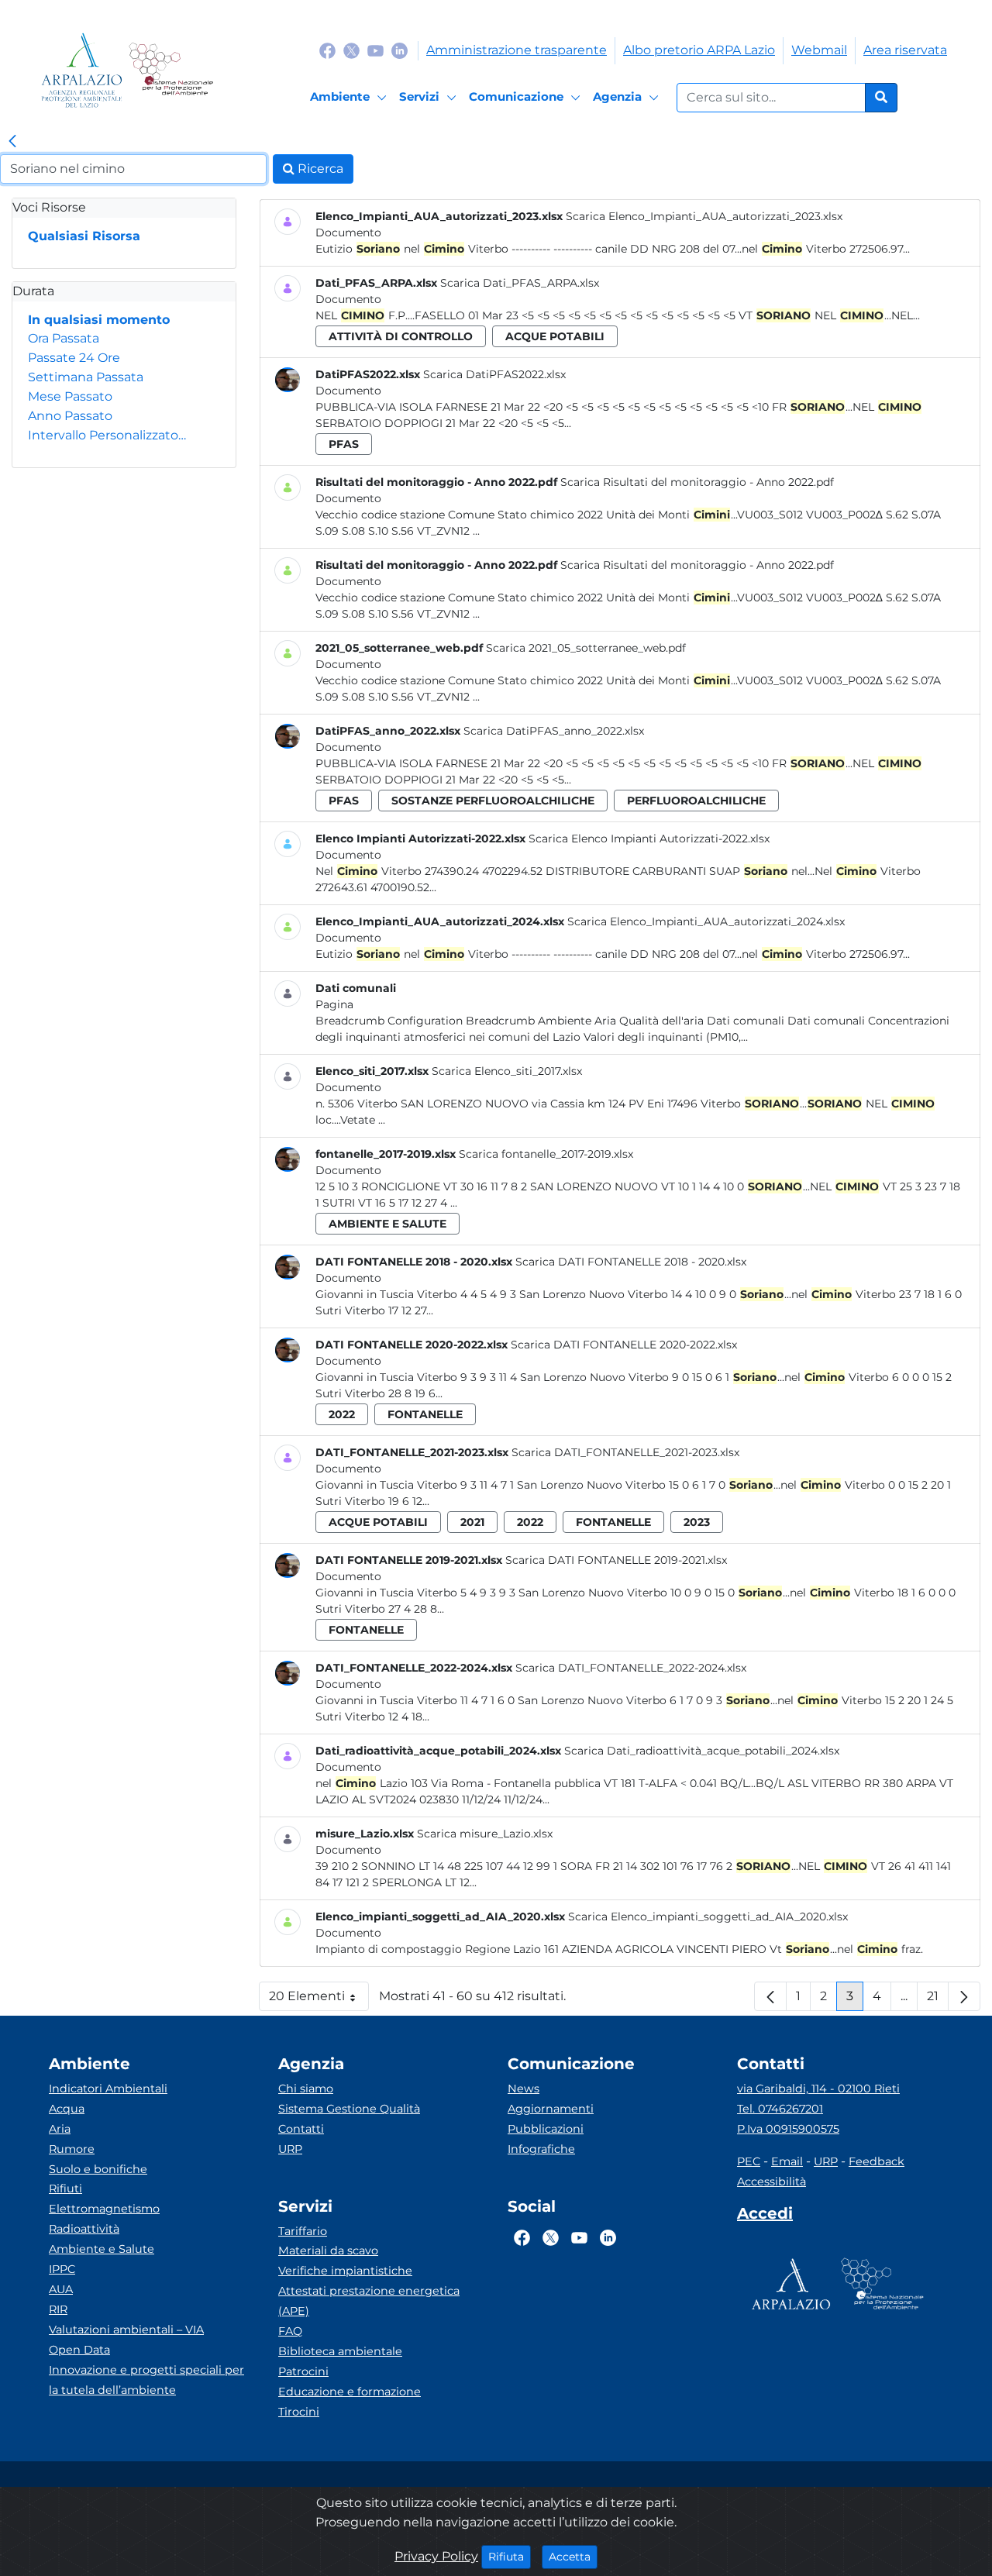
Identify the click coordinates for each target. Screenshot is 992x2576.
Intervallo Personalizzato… (107, 435)
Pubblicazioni (546, 2129)
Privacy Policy (436, 2556)
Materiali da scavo (328, 2251)
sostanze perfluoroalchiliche (493, 801)
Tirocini (299, 2412)
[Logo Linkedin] (400, 50)
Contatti (301, 2129)
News (524, 2089)
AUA (61, 2289)
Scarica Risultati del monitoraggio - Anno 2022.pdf (697, 482)
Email (787, 2161)
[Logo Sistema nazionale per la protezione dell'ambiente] (171, 70)
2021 (472, 1522)
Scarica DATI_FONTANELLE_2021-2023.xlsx (625, 1452)
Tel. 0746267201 (780, 2109)
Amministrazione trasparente (517, 50)
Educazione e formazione (350, 2392)
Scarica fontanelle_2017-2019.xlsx (546, 1154)
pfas (344, 444)
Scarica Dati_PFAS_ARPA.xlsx (520, 283)
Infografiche (541, 2149)
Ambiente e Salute (102, 2249)
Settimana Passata (86, 377)
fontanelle (425, 1414)
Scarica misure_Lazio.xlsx (485, 1834)
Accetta (573, 2556)
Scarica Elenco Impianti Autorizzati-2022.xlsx (649, 839)
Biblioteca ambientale (340, 2351)
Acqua (67, 2109)
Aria (60, 2129)
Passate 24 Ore (74, 358)
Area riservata (905, 50)
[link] (12, 142)
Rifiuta (510, 2556)
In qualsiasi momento (99, 320)
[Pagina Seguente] (964, 1996)
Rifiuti (65, 2189)
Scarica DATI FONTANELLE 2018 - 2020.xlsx (631, 1262)
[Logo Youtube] (375, 50)
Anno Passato (70, 416)
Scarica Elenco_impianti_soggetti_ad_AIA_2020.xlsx (708, 1917)
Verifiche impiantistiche (345, 2271)
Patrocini (303, 2371)
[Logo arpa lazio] (82, 70)
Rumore (72, 2149)
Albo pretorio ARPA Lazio (699, 50)
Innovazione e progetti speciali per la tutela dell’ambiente (146, 2380)
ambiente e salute (387, 1224)
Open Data (79, 2350)
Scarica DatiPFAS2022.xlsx (494, 374)
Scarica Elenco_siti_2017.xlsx (507, 1071)
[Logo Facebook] (327, 50)
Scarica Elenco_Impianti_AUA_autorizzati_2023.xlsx (704, 216)
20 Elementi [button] (319, 2000)
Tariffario (303, 2231)
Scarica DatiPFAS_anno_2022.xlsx (554, 731)
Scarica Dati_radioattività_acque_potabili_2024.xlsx (702, 1751)
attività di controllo (401, 336)
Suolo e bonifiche (98, 2169)
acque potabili (555, 336)
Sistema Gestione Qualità (349, 2109)
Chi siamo (306, 2089)
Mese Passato (70, 396)
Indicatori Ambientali (108, 2089)
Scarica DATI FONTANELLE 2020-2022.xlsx (624, 1345)
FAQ (290, 2331)
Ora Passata (64, 338)
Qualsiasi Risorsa (84, 236)
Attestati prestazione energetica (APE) (369, 2301)
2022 (342, 1414)
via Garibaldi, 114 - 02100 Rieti (818, 2089)
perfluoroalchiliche (696, 801)
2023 (697, 1522)
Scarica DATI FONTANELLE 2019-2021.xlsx (616, 1560)
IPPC (62, 2269)
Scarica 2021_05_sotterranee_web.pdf (586, 648)
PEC (749, 2161)
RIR (58, 2309)
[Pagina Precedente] (770, 1996)
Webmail (819, 50)
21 (938, 2000)
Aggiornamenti (551, 2109)
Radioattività (84, 2229)
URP (290, 2149)
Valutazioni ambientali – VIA (126, 2330)
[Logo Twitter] (351, 50)
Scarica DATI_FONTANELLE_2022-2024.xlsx (631, 1668)
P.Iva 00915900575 (788, 2129)
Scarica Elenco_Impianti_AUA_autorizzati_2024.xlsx (706, 921)
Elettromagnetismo (104, 2209)
